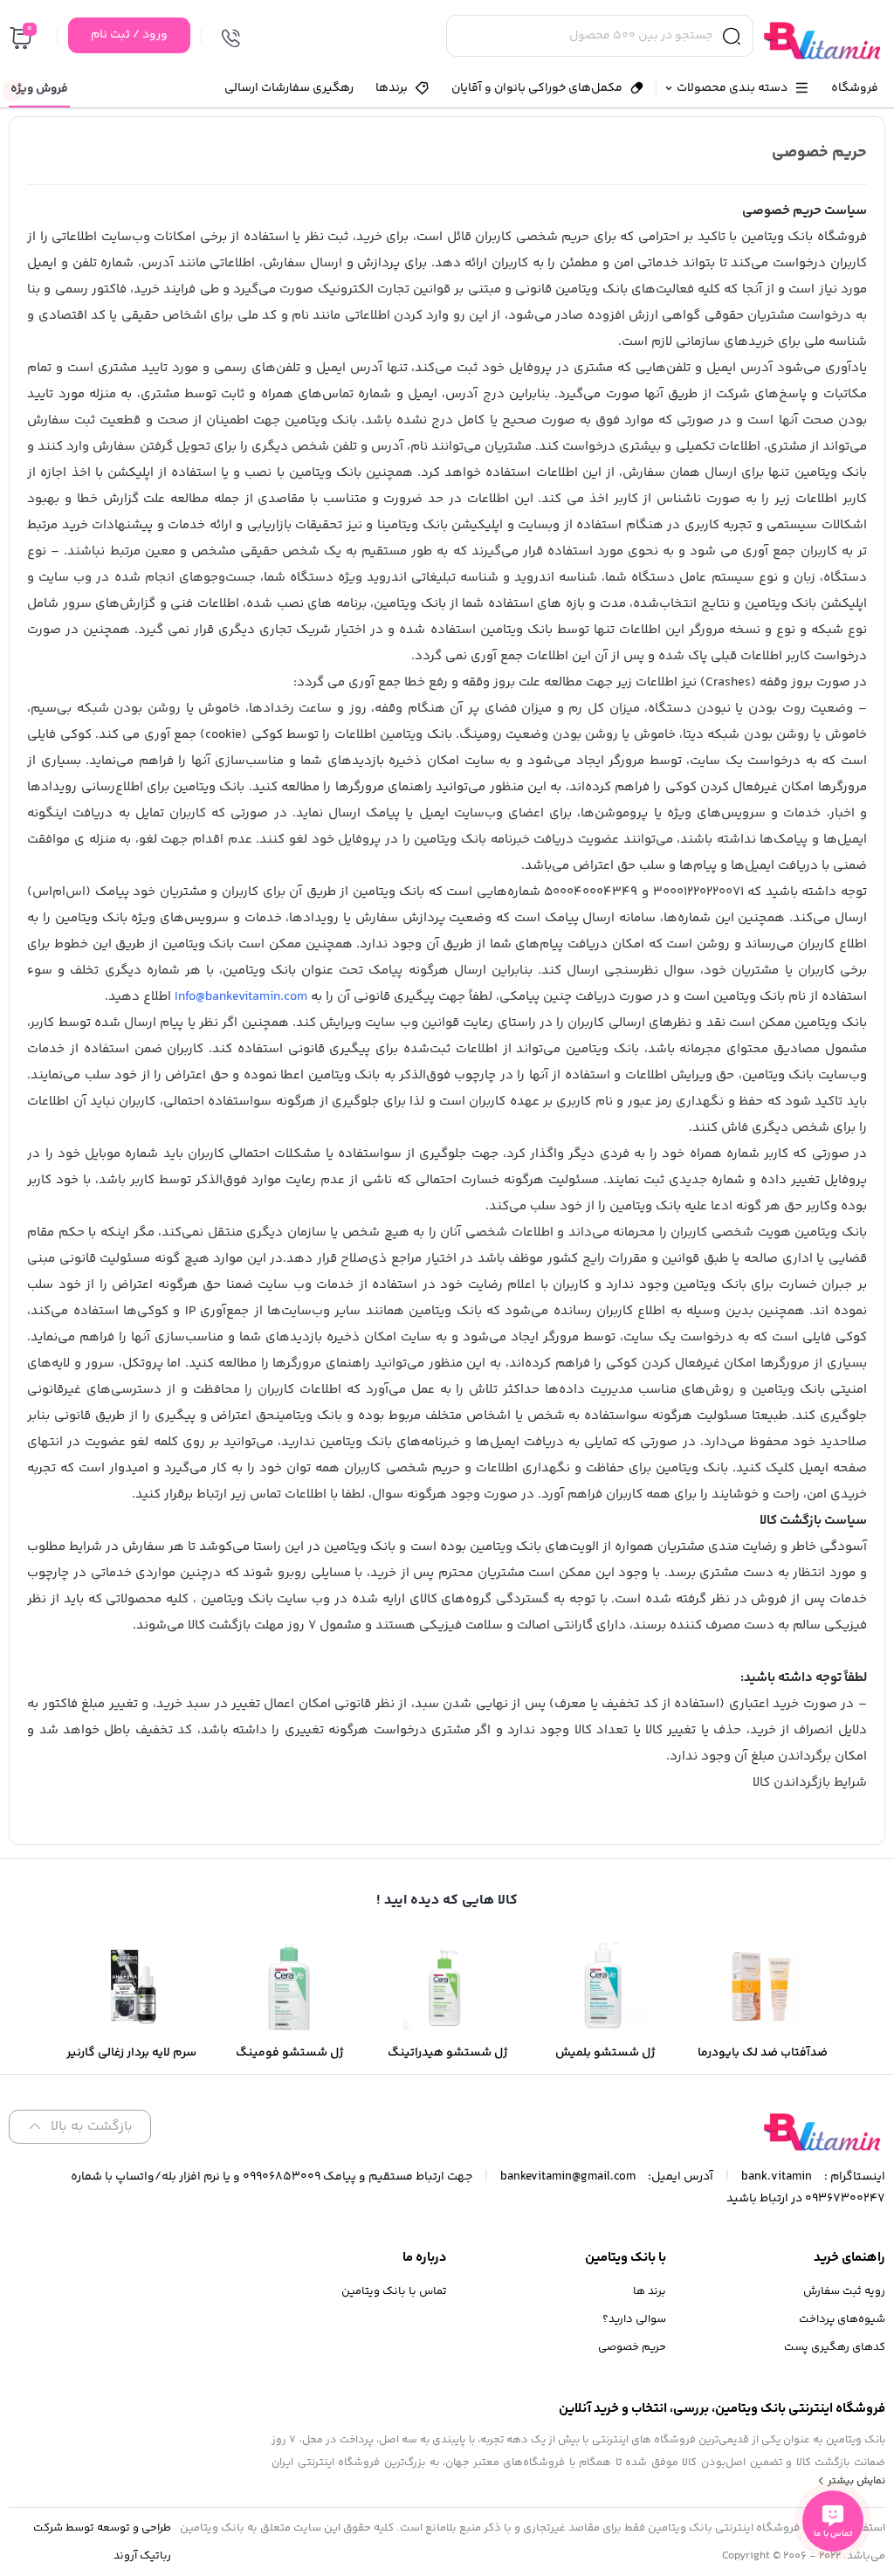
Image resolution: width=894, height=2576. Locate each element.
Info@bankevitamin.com (241, 997)
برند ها (650, 2291)
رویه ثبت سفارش (844, 2291)
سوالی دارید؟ (634, 2319)
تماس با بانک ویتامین (394, 2291)
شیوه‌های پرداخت (842, 2319)
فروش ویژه (39, 89)
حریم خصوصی (632, 2347)
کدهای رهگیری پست (835, 2347)
